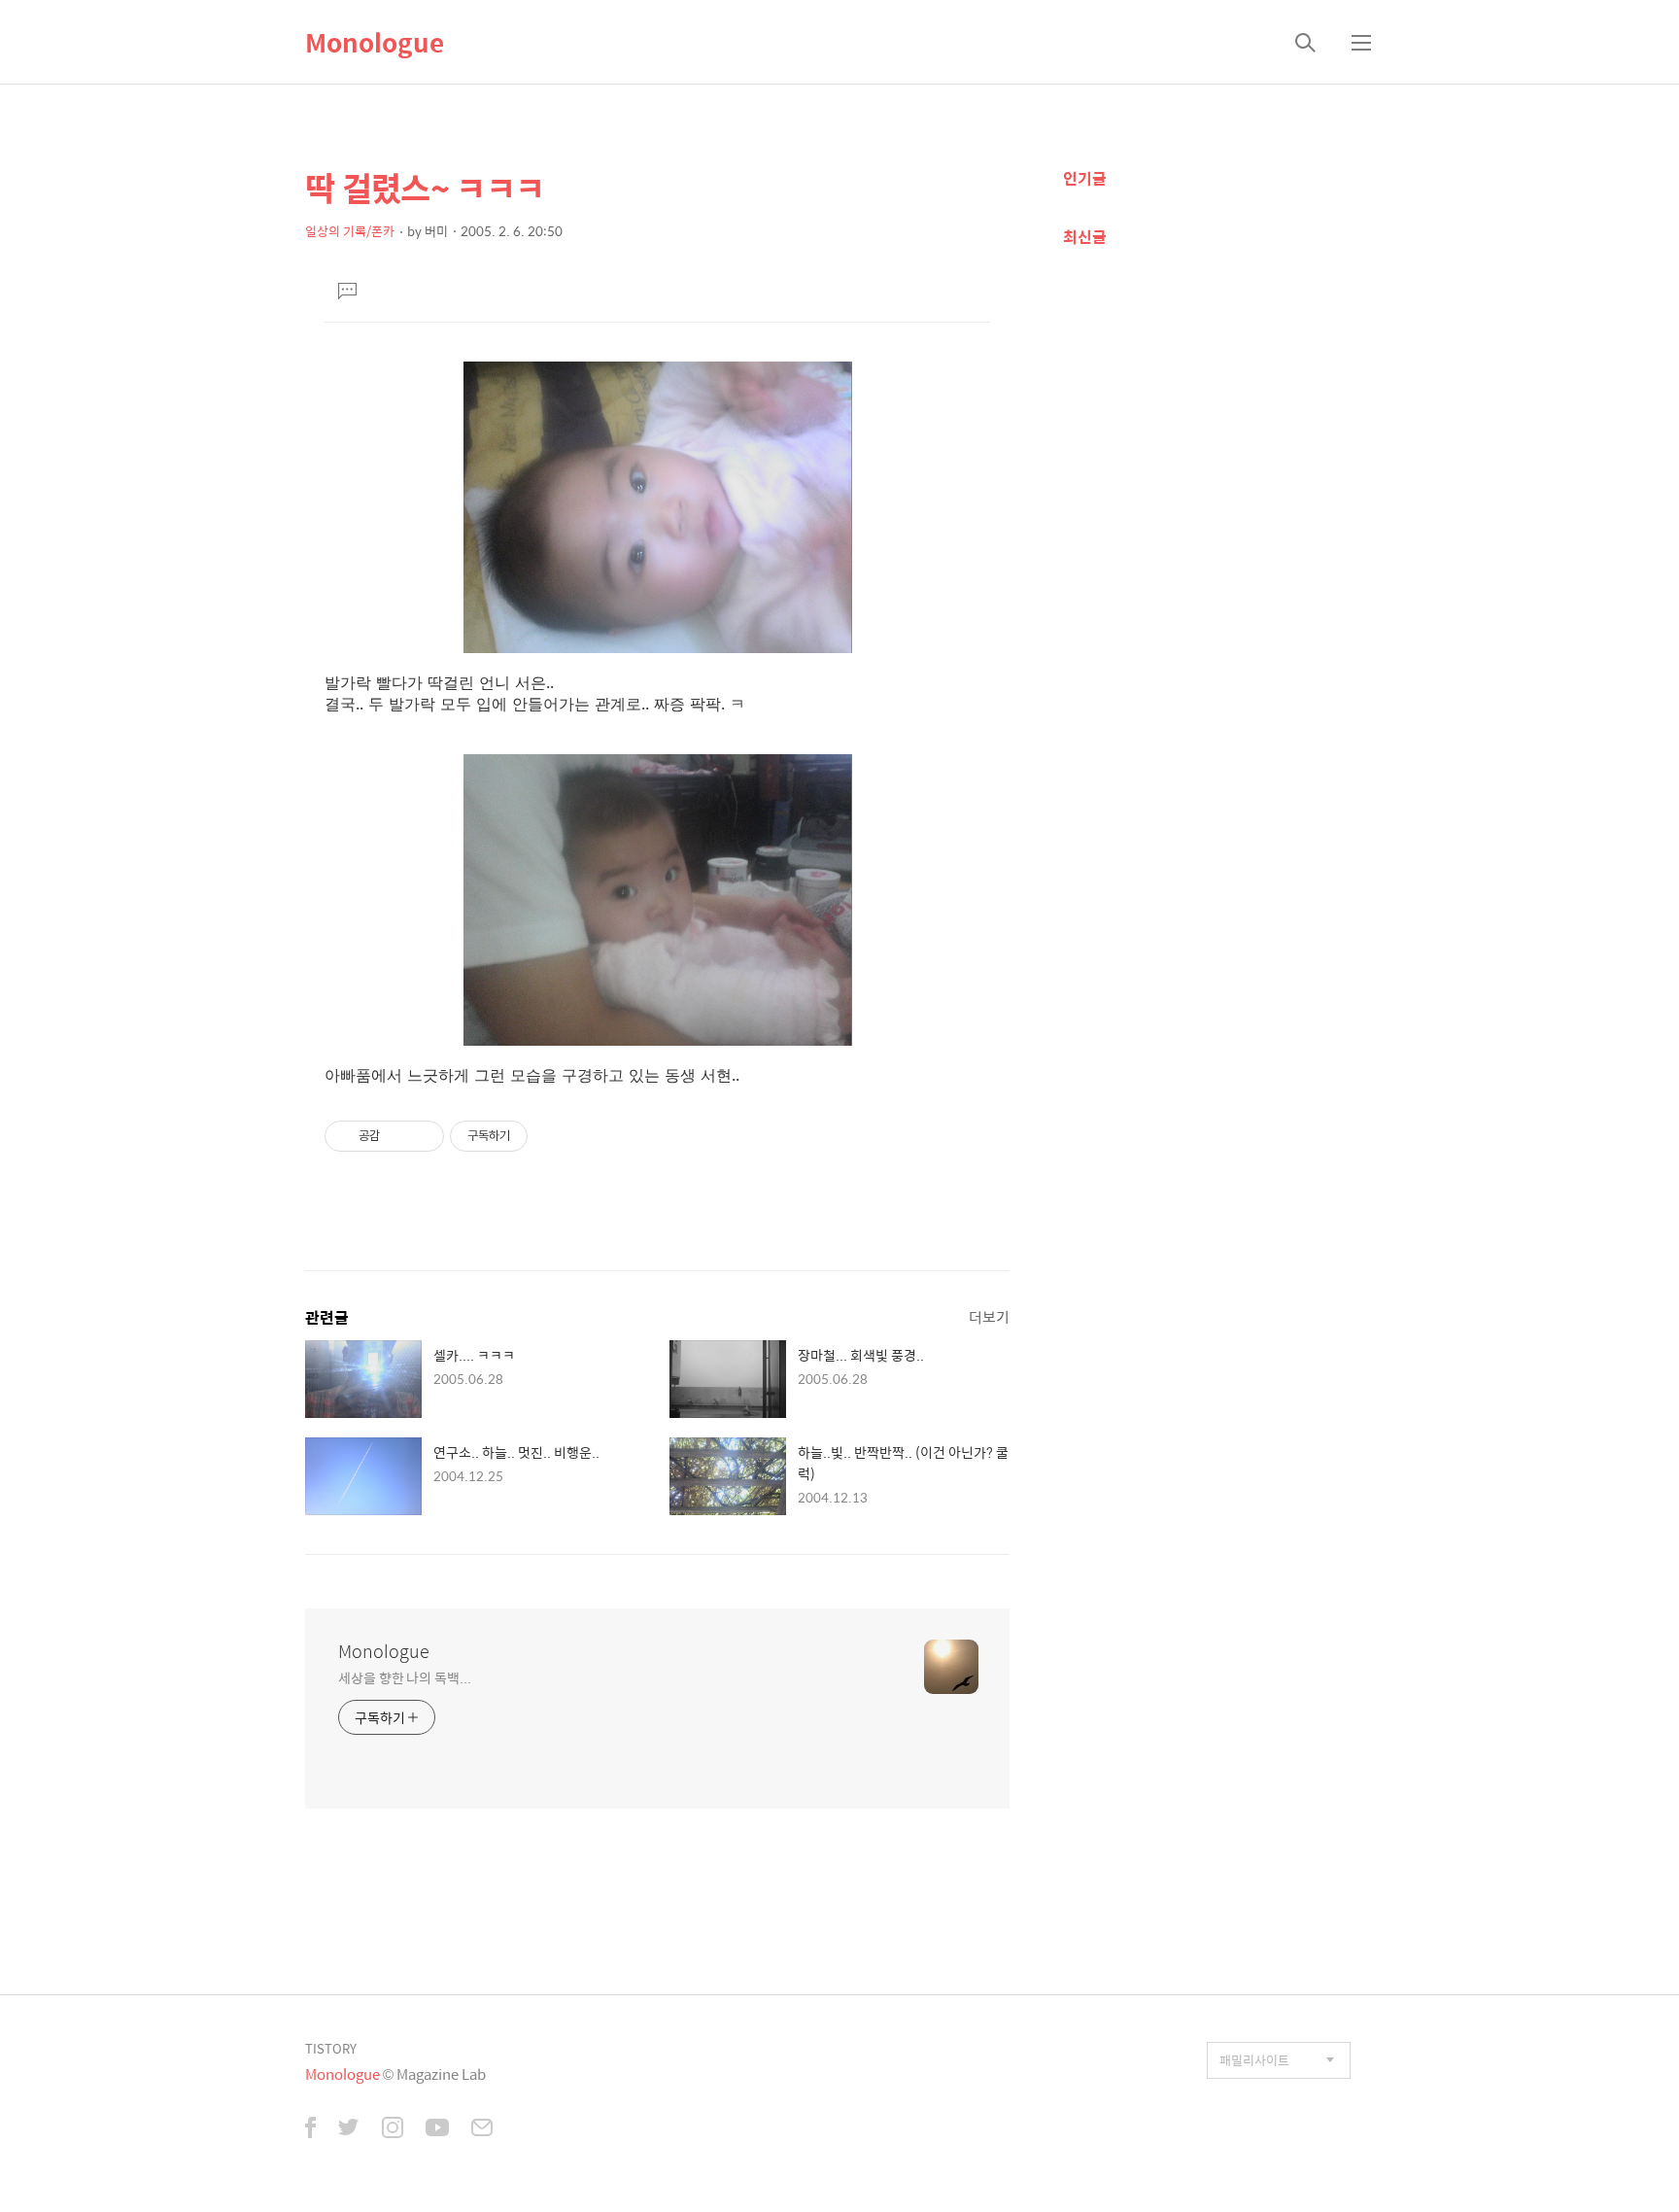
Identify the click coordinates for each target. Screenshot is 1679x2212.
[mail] (482, 2129)
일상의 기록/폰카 (350, 231)
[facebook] (310, 2129)
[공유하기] (398, 1136)
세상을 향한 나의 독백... (405, 1677)
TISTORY (331, 2048)
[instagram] (393, 2129)
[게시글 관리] (422, 1136)
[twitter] (349, 2129)
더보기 (989, 1316)
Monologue (375, 42)
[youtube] (437, 2129)
